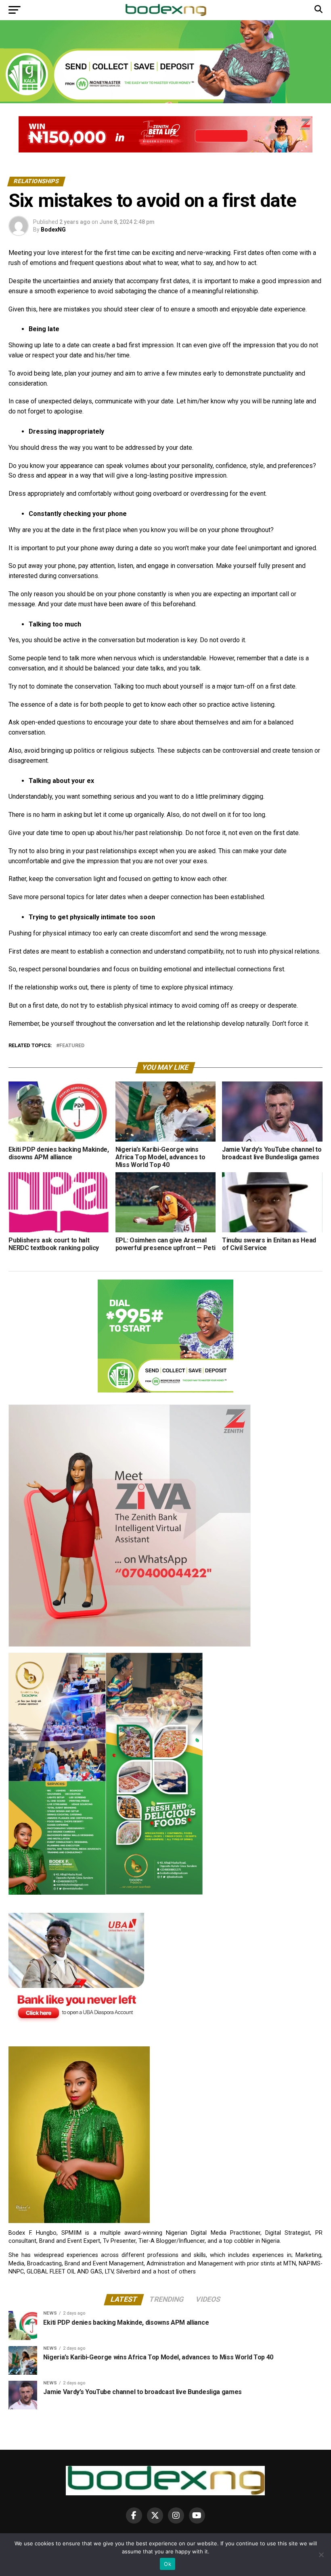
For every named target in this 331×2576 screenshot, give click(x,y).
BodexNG (53, 230)
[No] (321, 2555)
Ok (168, 2564)
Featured (72, 1046)
